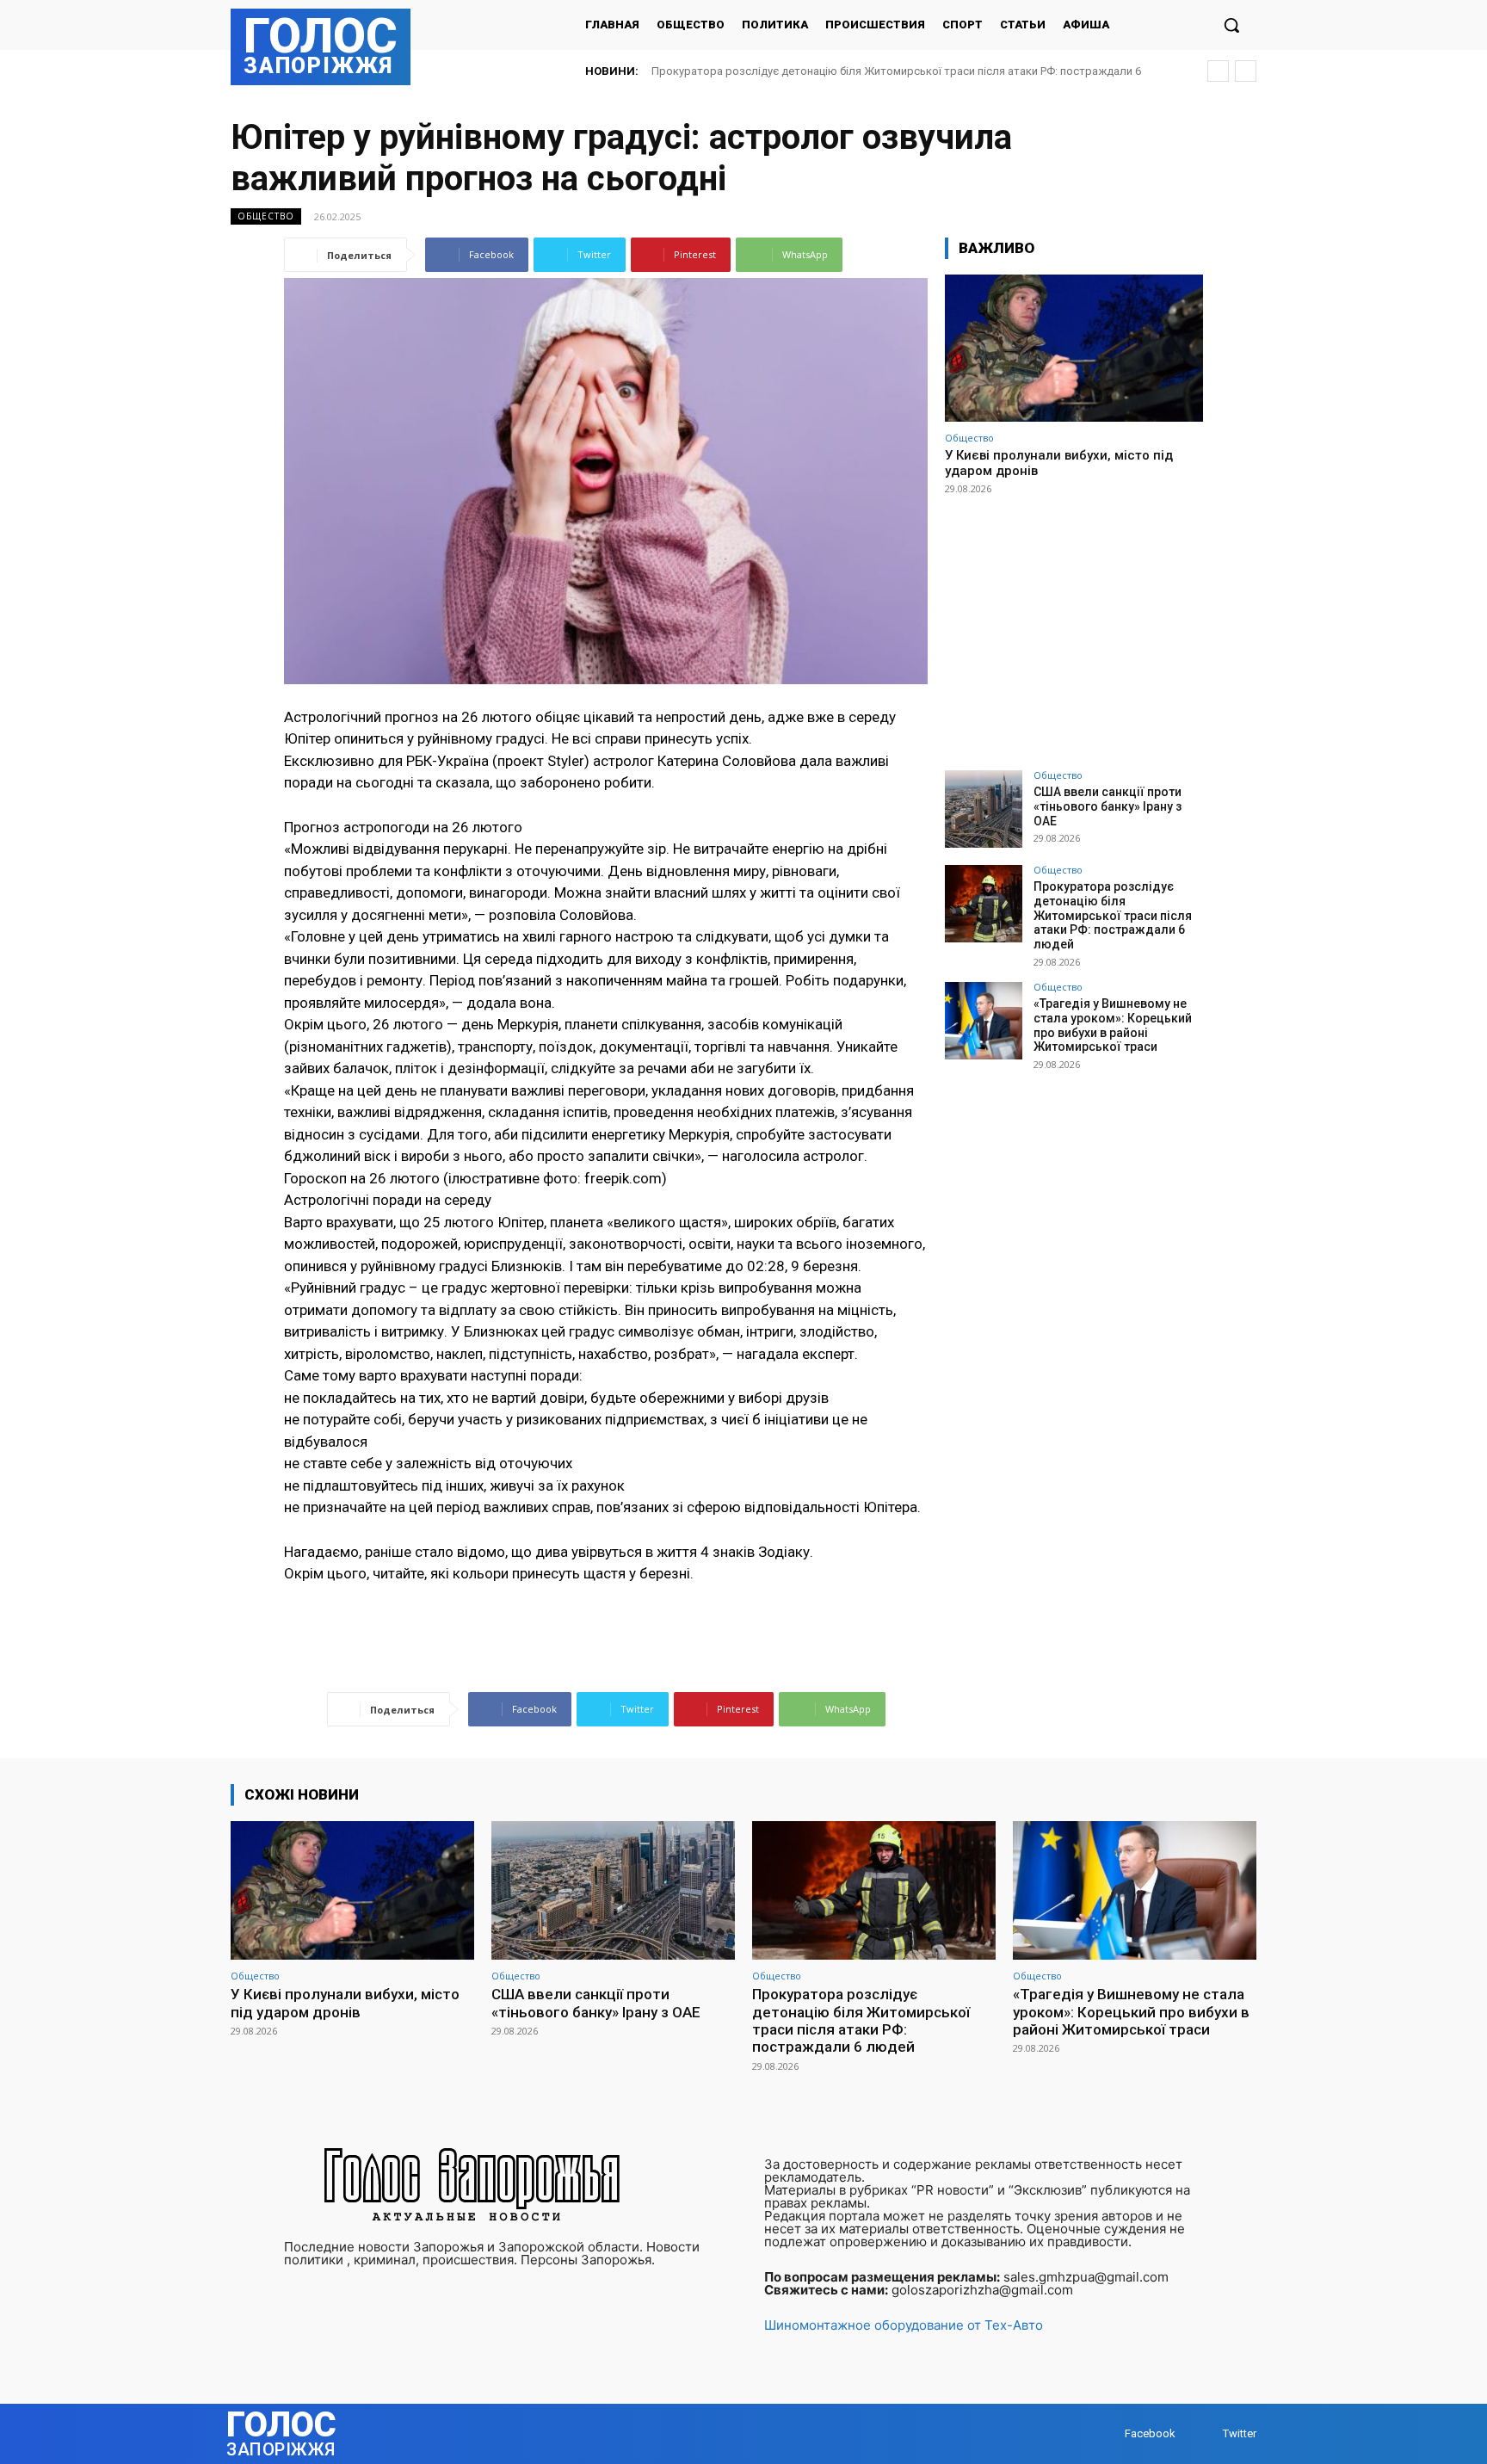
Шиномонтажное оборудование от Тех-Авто (904, 2325)
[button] (1231, 25)
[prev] (1218, 71)
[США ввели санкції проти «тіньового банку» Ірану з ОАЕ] (984, 809)
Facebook (1150, 2433)
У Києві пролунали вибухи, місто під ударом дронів (345, 2003)
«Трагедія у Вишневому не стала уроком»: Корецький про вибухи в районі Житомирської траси (904, 71)
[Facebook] (1108, 2433)
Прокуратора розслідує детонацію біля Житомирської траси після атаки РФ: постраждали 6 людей (1113, 915)
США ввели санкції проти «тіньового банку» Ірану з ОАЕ (1108, 806)
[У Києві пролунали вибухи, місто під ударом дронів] (1074, 348)
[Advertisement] (1074, 625)
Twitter (1240, 2433)
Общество (266, 216)
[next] (1246, 71)
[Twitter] (1206, 2433)
